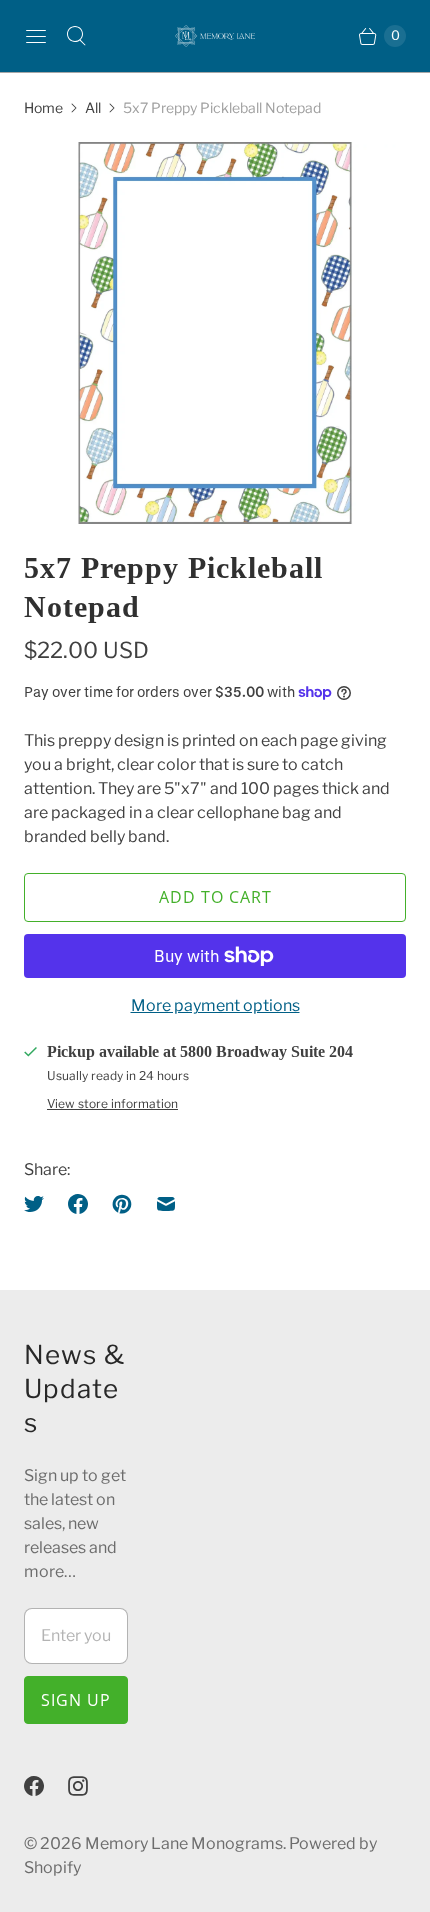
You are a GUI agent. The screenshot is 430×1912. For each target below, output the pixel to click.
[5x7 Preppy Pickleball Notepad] (215, 333)
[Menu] (36, 36)
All (93, 107)
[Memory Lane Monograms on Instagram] (90, 1786)
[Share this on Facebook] (78, 1204)
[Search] (76, 36)
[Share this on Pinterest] (122, 1204)
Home (43, 107)
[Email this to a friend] (166, 1204)
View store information (112, 1104)
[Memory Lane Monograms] (215, 36)
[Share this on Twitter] (40, 1204)
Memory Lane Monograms (184, 1843)
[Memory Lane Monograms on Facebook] (46, 1786)
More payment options (215, 1005)
